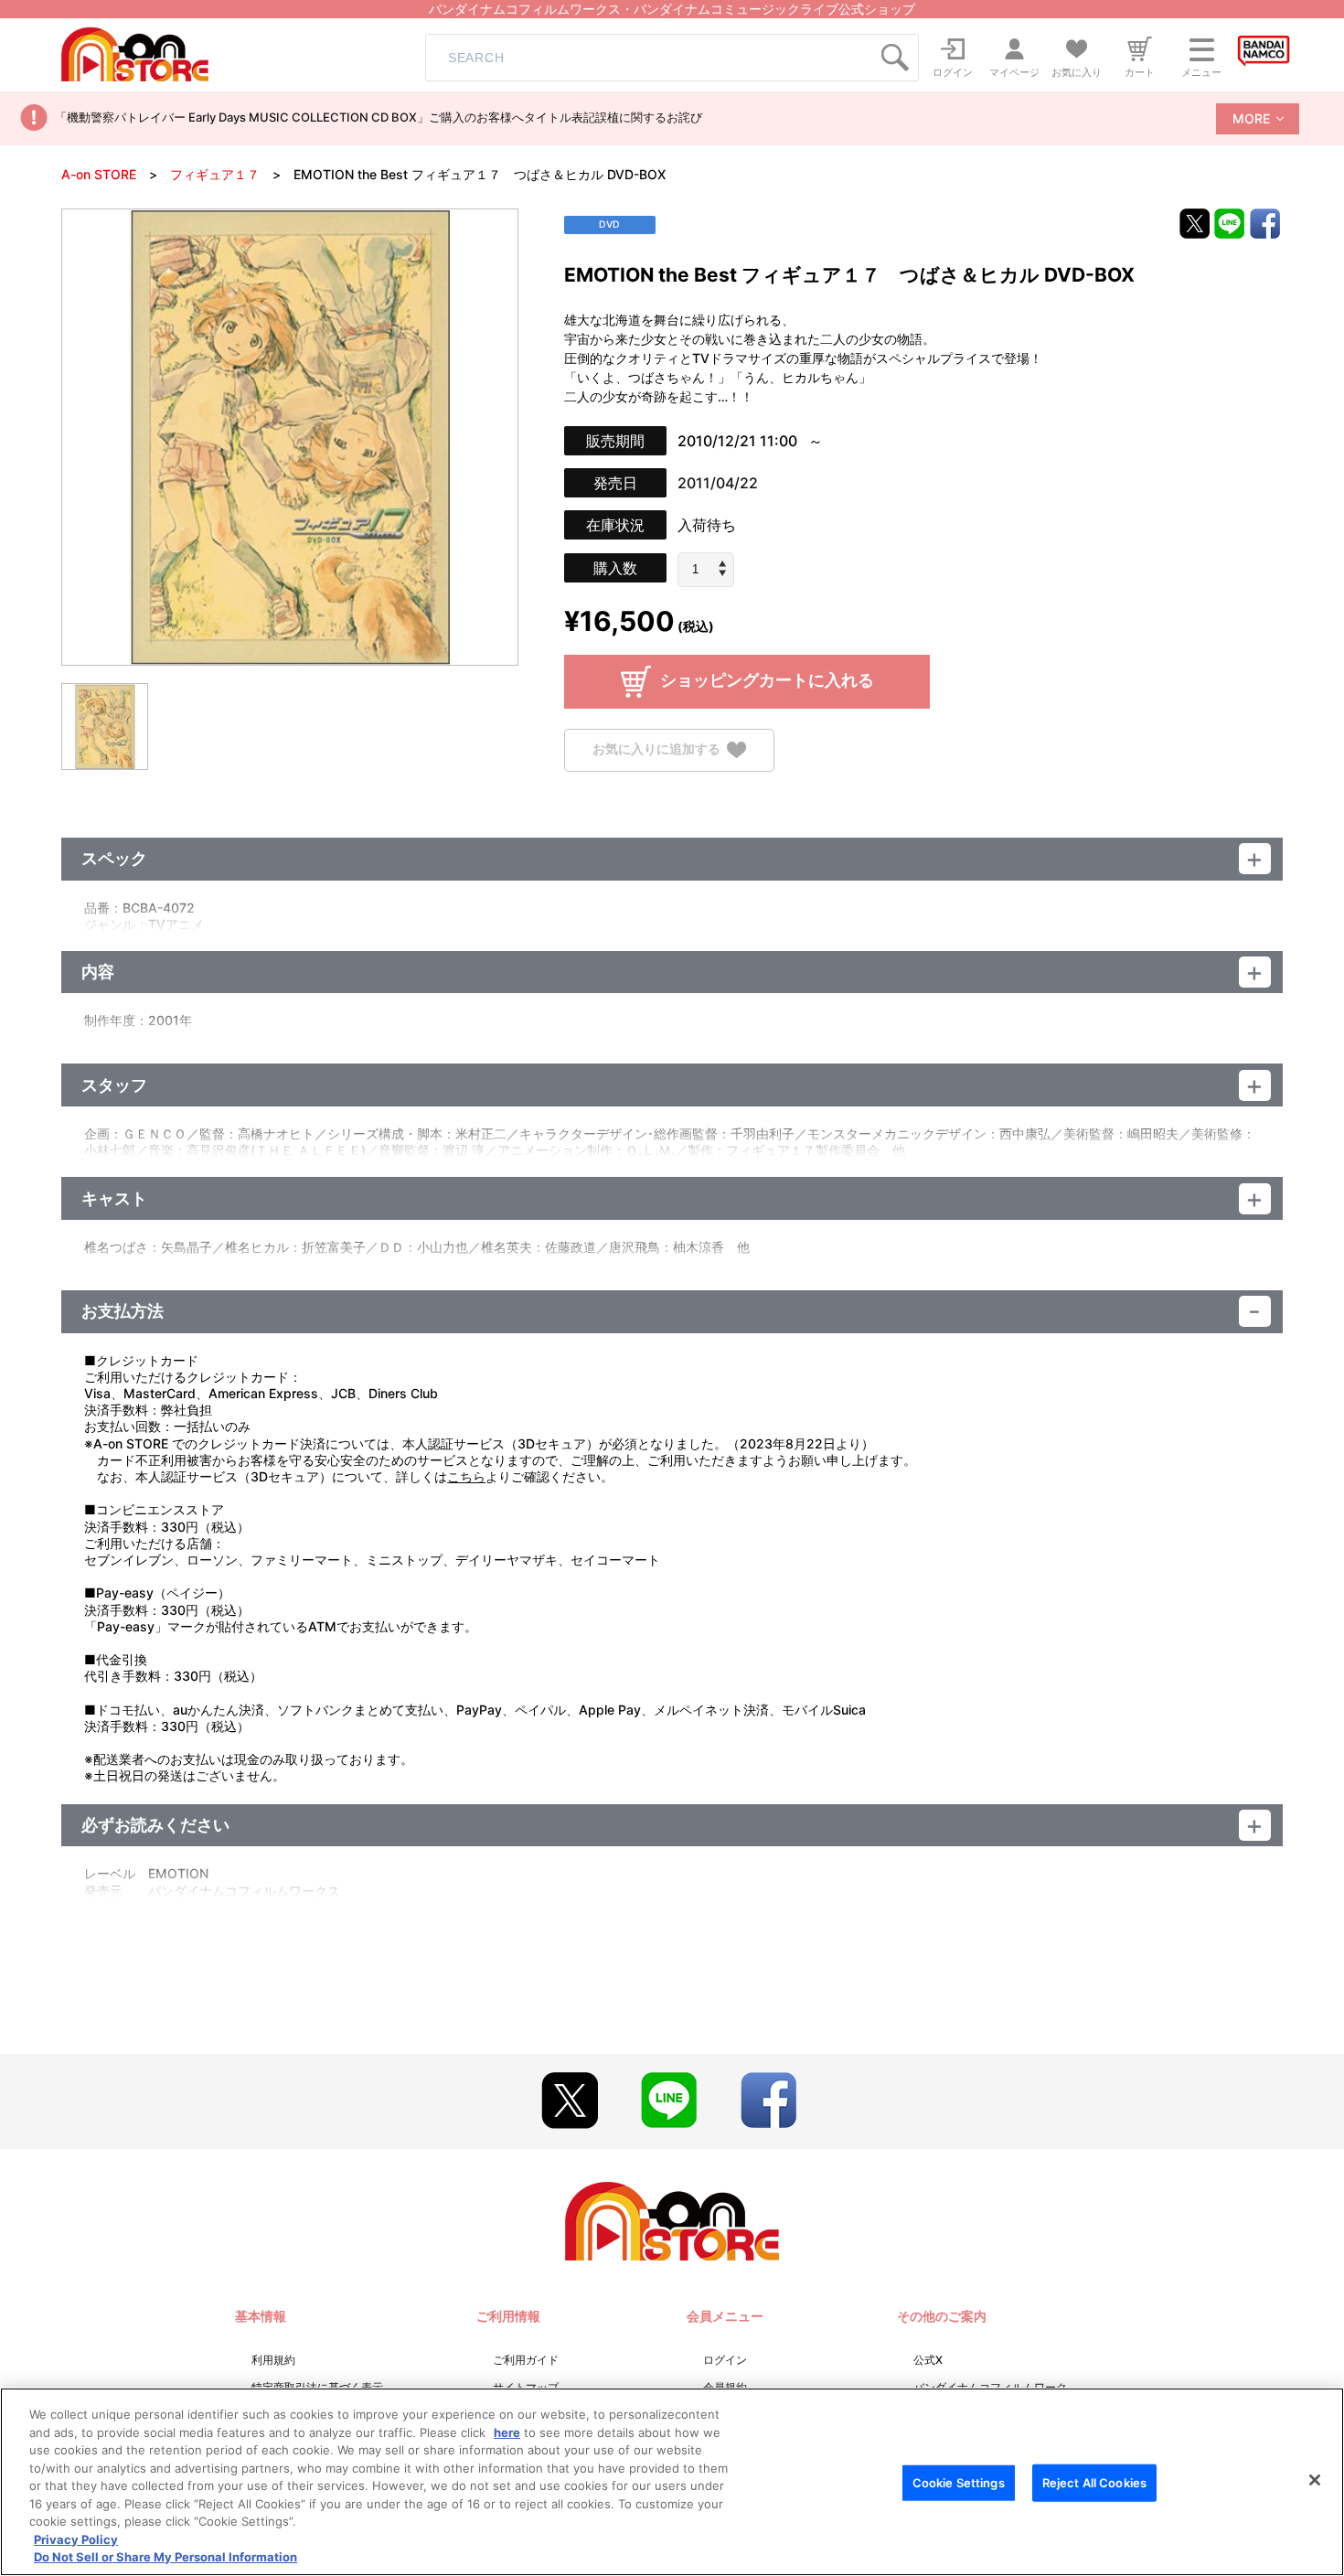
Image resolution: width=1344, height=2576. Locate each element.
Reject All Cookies (1094, 2483)
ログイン (725, 2360)
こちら (466, 1476)
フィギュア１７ (215, 174)
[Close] (1315, 2480)
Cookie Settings (959, 2483)
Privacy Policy (76, 2539)
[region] (672, 2482)
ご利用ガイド (526, 2360)
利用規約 (273, 2360)
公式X (928, 2360)
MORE (1251, 118)
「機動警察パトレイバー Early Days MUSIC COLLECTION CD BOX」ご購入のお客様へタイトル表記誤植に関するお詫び (379, 117)
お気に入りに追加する (656, 748)
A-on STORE (99, 174)
